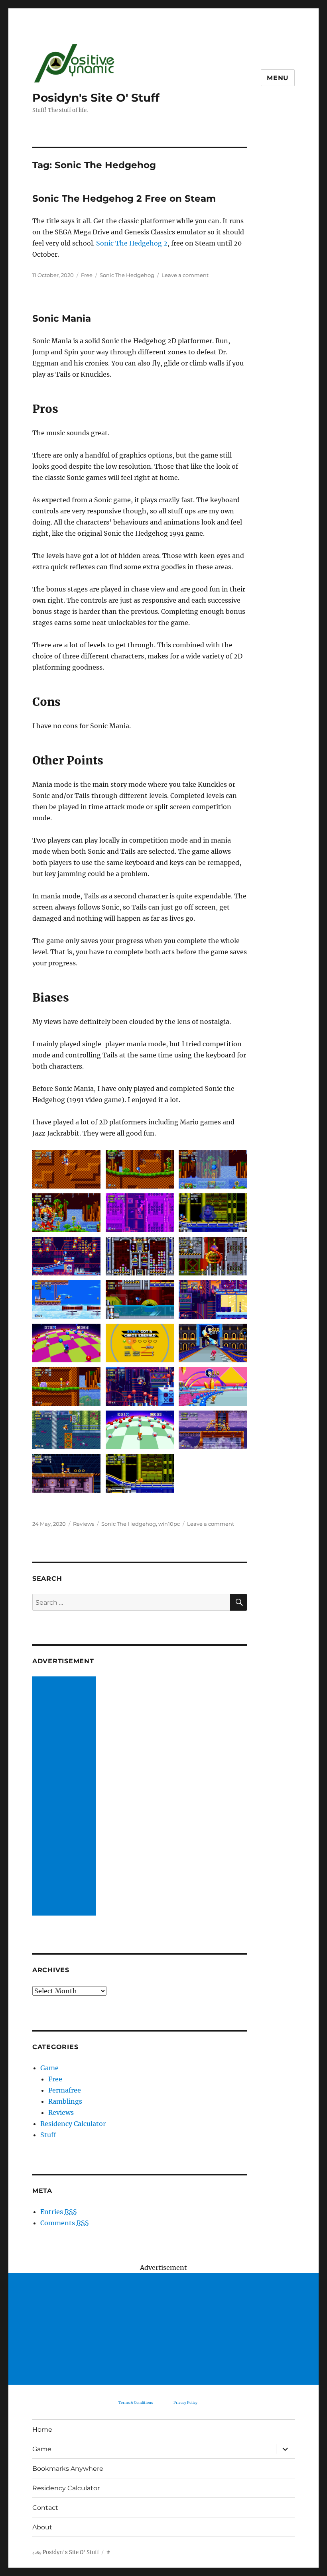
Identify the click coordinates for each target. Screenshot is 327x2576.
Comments (65, 2223)
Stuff (48, 2135)
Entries (59, 2212)
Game (49, 2068)
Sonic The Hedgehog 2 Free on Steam (124, 198)
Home (42, 2430)
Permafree (65, 2090)
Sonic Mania (62, 318)
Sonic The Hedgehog (127, 275)
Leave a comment (185, 275)
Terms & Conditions (136, 2402)
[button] (67, 1172)
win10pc (169, 1524)
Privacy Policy (185, 2402)
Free (87, 275)
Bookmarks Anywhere (68, 2469)
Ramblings (65, 2101)
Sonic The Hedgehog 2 (132, 243)
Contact (45, 2508)
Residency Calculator (73, 2124)
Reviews (84, 1524)
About (42, 2527)
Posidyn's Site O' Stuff (96, 98)
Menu (278, 78)
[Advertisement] (66, 1797)
